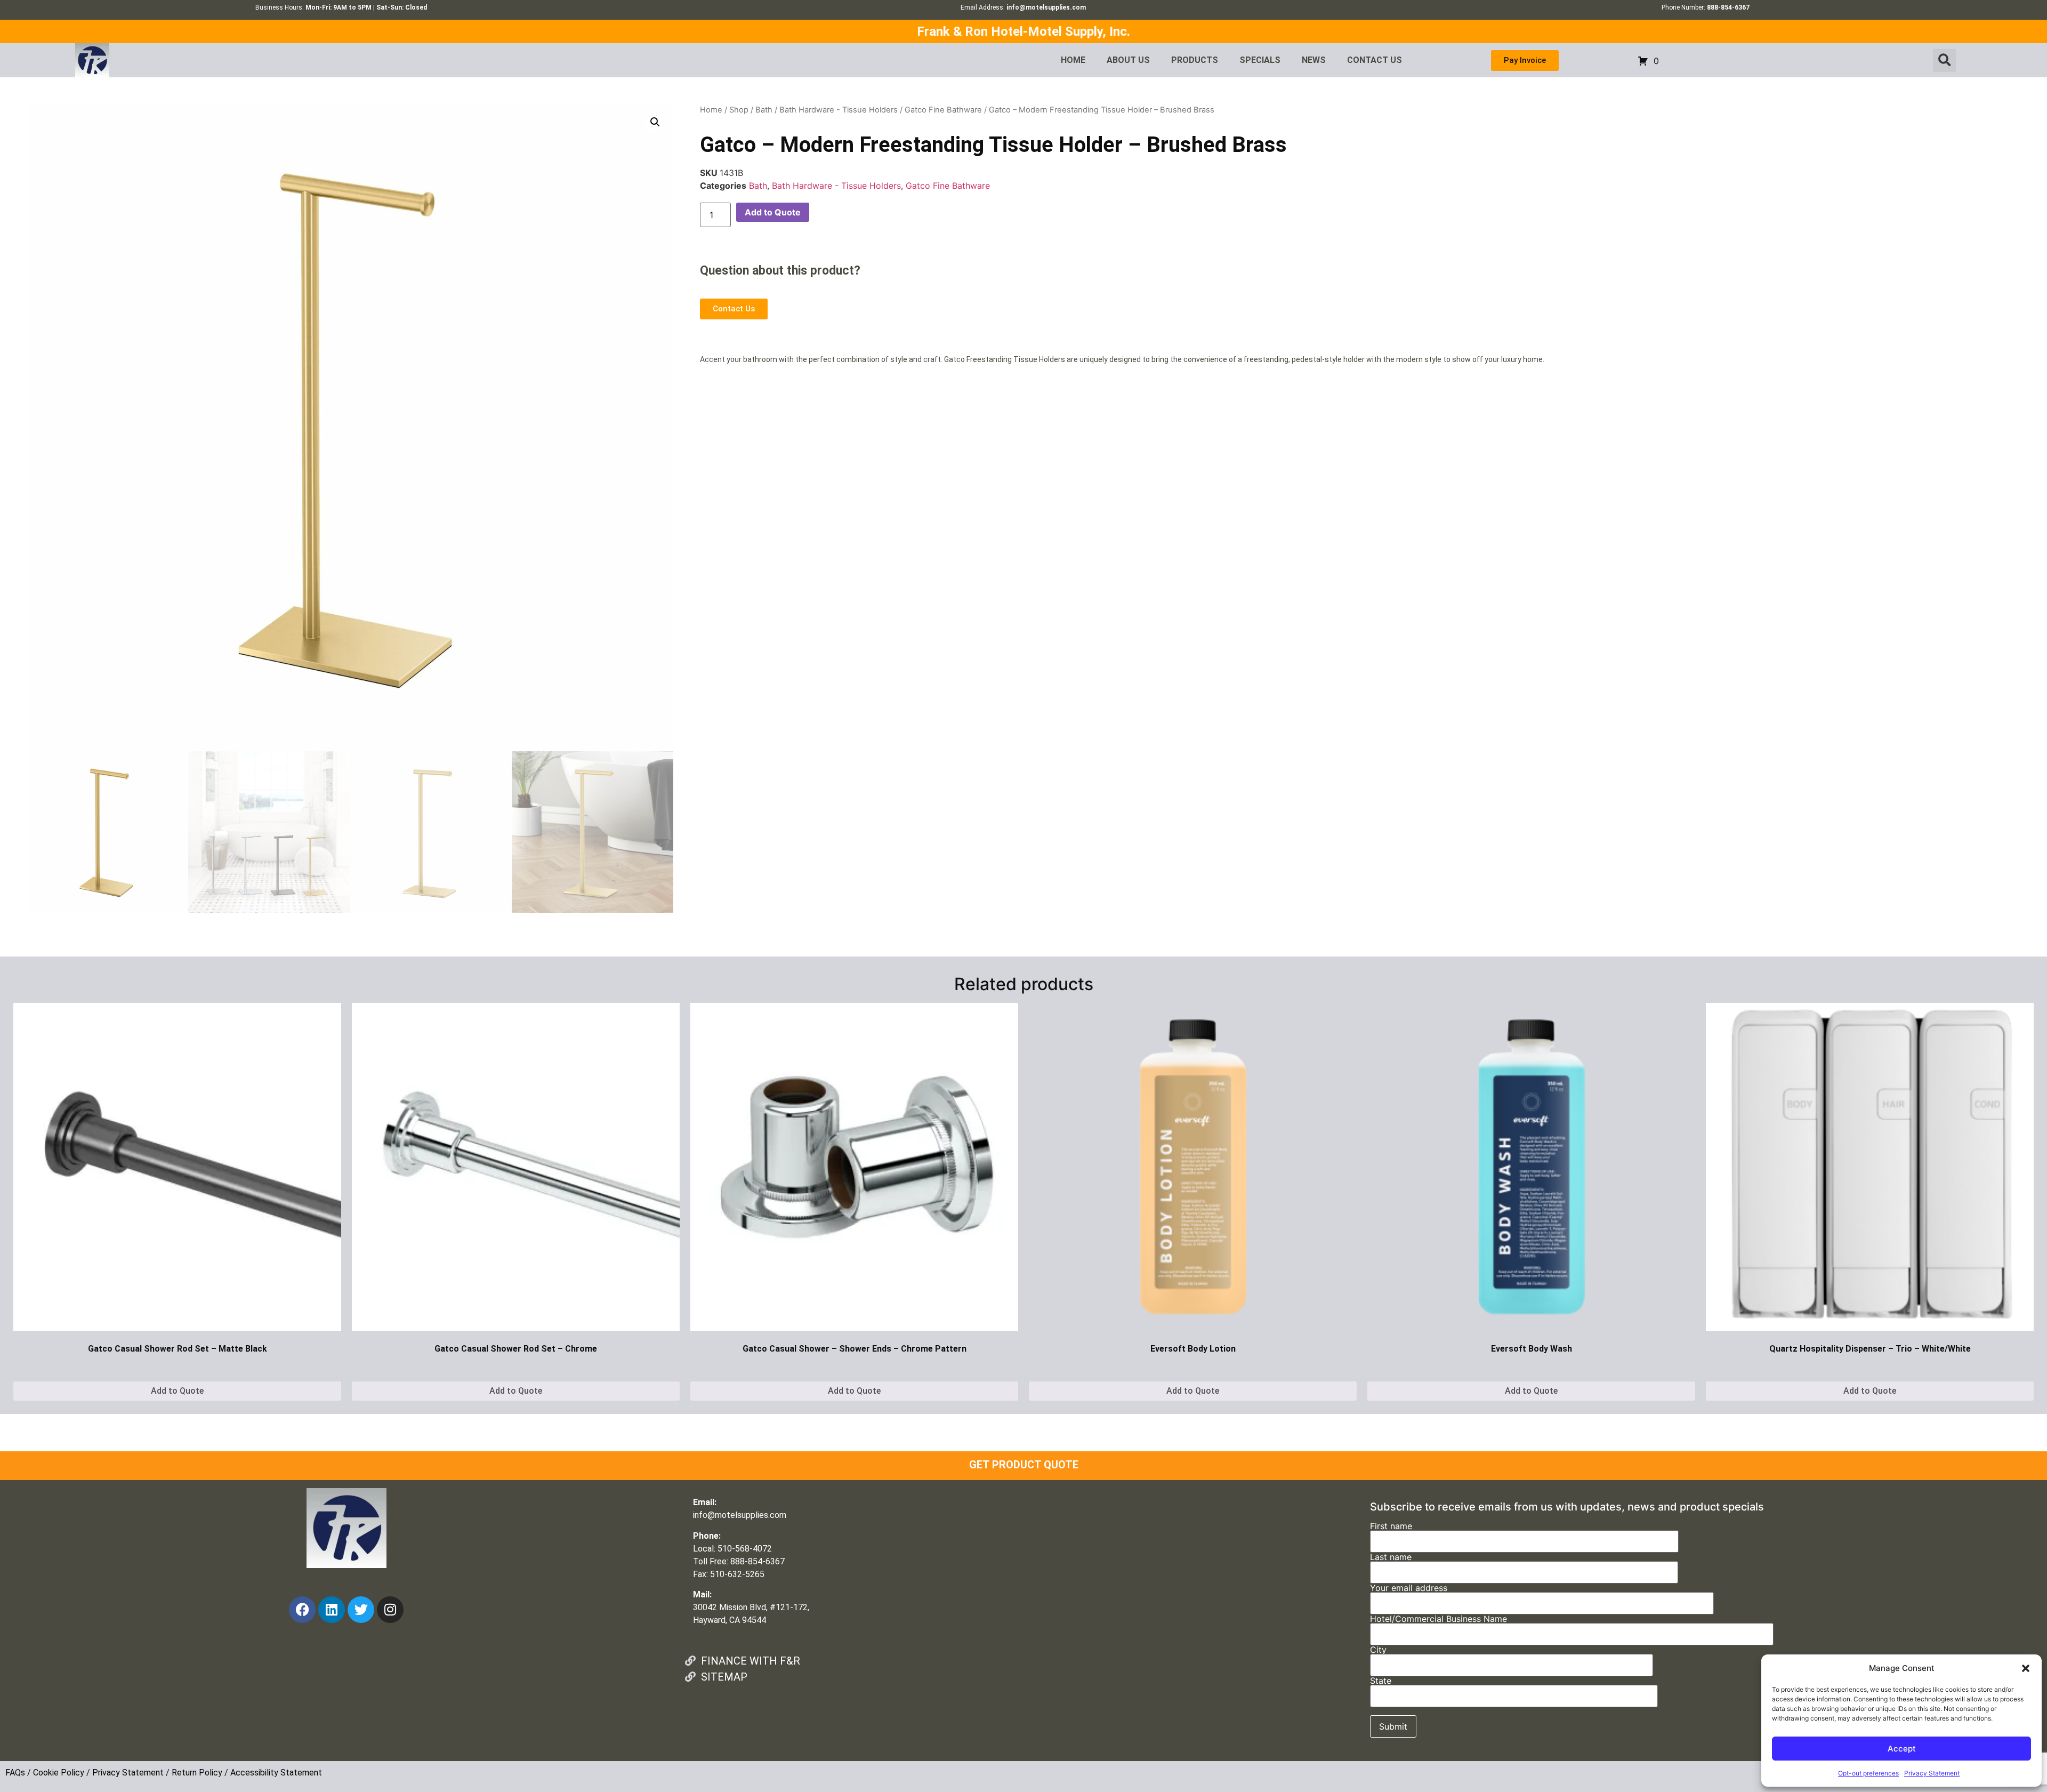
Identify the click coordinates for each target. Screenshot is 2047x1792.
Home (711, 110)
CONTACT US (1375, 60)
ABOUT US (1128, 60)
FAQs (15, 1773)
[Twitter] (361, 1610)
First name (1391, 1526)
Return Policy (197, 1773)
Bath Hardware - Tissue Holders (839, 110)
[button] (2026, 1668)
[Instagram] (390, 1610)
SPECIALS (1260, 60)
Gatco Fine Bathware (943, 110)
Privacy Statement (1932, 1773)
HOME (1073, 60)
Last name (1391, 1557)
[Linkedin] (332, 1610)
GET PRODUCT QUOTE (1024, 1465)
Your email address (1409, 1588)
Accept (1902, 1749)
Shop (739, 110)
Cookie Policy (59, 1773)
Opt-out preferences (1868, 1773)
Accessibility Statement (276, 1773)
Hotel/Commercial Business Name (1438, 1619)
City (1378, 1650)
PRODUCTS (1195, 60)
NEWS (1314, 60)
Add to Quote (773, 212)
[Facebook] (302, 1610)
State (1381, 1681)
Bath (764, 110)
